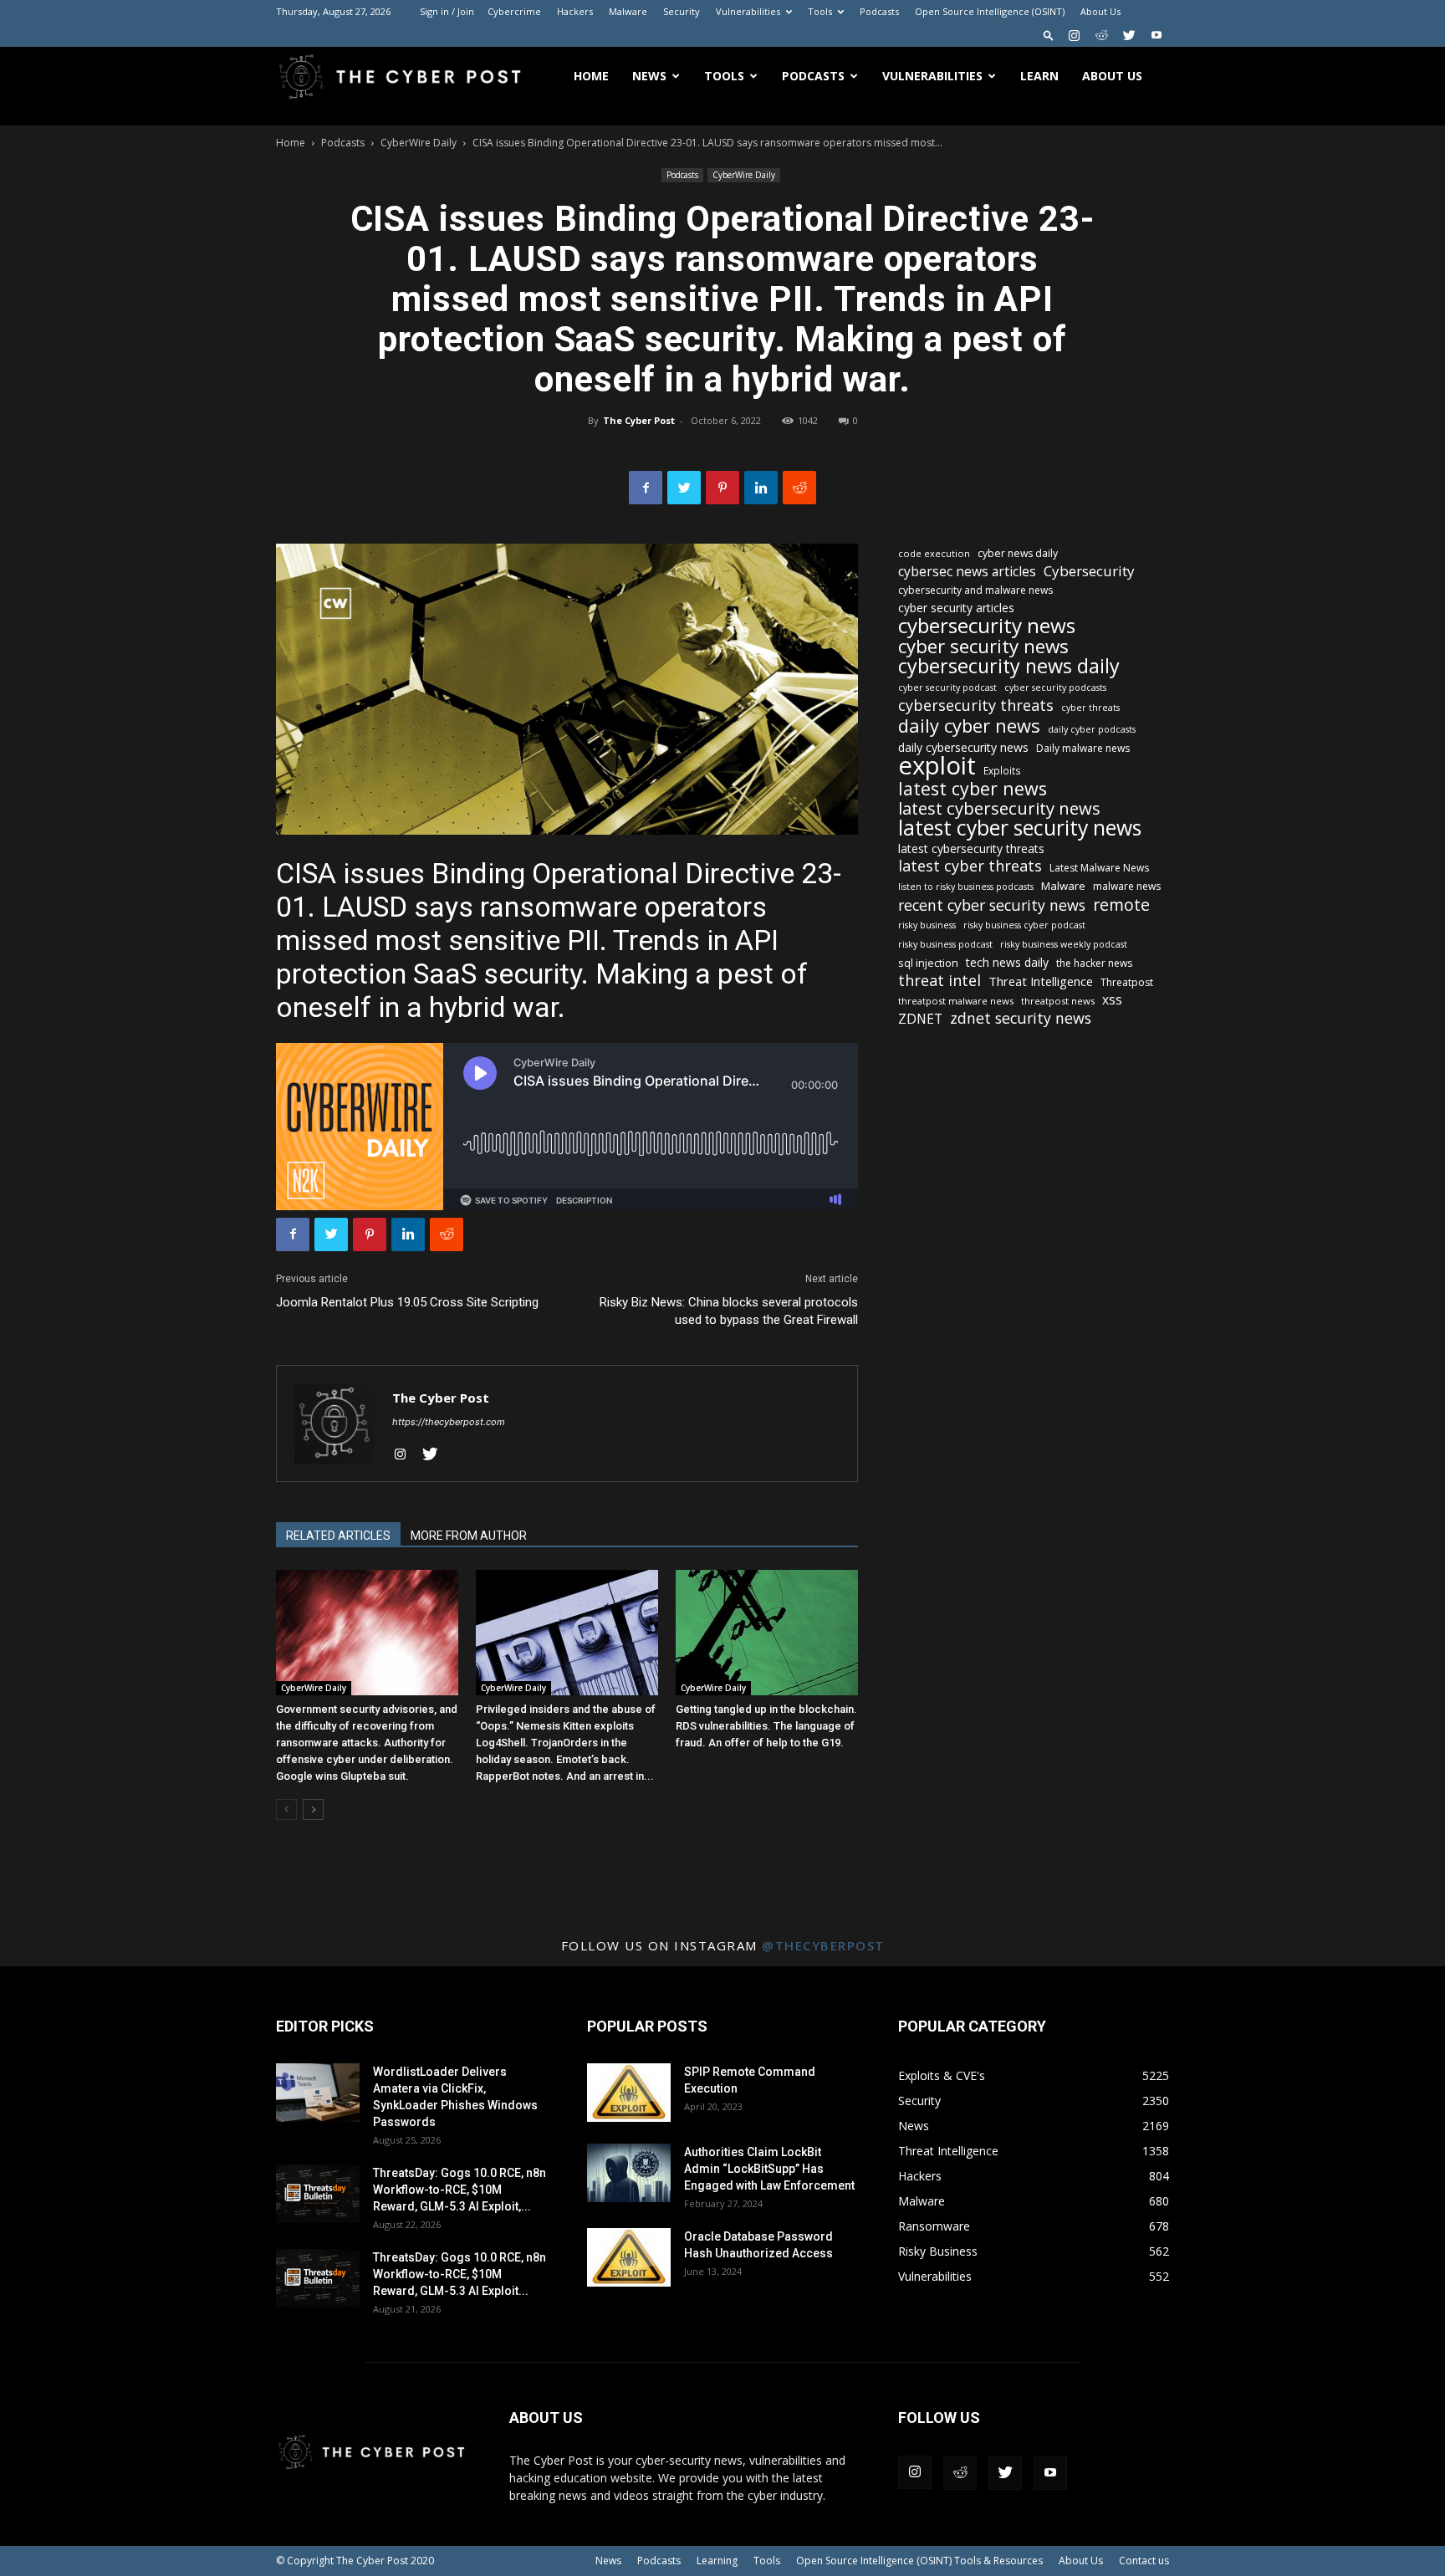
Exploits (1002, 770)
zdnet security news (1021, 1018)
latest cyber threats (970, 866)
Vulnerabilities (748, 11)
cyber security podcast (947, 687)
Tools (820, 11)
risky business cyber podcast (1024, 925)
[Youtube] (1157, 35)
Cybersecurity (1089, 571)
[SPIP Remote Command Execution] (629, 2093)
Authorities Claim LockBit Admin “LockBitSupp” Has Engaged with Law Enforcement (769, 2169)
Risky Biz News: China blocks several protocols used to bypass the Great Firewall (729, 1311)
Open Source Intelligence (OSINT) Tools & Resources (919, 2561)
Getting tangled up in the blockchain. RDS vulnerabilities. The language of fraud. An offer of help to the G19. (766, 1726)
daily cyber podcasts (1092, 729)
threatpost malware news (956, 1001)
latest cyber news (973, 788)
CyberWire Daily (419, 143)
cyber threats (1090, 708)
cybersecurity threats (976, 705)
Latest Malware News (1099, 868)
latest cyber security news (1020, 828)
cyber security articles (956, 608)
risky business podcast (945, 944)
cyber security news (983, 646)
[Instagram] (1074, 35)
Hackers (575, 11)
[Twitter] (1129, 35)
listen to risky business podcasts (966, 887)
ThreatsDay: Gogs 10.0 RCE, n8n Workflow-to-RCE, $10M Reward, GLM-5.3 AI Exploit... (460, 2274)
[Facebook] (646, 488)
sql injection (928, 963)
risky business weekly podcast (1064, 944)
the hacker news (1094, 963)
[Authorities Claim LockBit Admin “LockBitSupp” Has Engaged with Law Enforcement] (629, 2173)
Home (591, 76)
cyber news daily (1018, 553)
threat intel (940, 981)
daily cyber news (969, 726)
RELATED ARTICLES (338, 1536)
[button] (1049, 35)
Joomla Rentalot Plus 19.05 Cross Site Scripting (407, 1302)
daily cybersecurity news (963, 747)
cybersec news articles (967, 572)
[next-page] (313, 1809)
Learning (717, 2561)
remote (1121, 905)
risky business (927, 925)
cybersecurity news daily (1009, 666)
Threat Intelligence (1041, 981)
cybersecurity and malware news (975, 590)
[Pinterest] (722, 488)
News (649, 76)
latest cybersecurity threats (971, 848)
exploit (937, 766)
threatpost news (1058, 1001)
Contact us (1144, 2561)
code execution (934, 553)
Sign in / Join (447, 11)
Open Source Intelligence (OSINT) (990, 11)
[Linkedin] (761, 488)
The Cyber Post (639, 420)
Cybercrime (514, 11)
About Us (1100, 11)
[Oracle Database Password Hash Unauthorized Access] (629, 2257)
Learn (1039, 76)
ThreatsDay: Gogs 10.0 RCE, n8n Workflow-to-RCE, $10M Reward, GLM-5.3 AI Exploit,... (460, 2190)
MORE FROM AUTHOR (469, 1536)
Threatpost (1127, 982)
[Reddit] (1101, 35)
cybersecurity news (987, 625)
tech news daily (1007, 962)
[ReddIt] (799, 488)
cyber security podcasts (1055, 687)
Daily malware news (1083, 748)
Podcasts (879, 11)
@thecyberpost (823, 1945)
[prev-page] (286, 1809)
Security (682, 11)
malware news (1127, 886)
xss (1112, 1000)
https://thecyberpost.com (449, 1422)
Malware (628, 11)
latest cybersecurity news (999, 808)
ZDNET (920, 1019)
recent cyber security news (992, 905)
